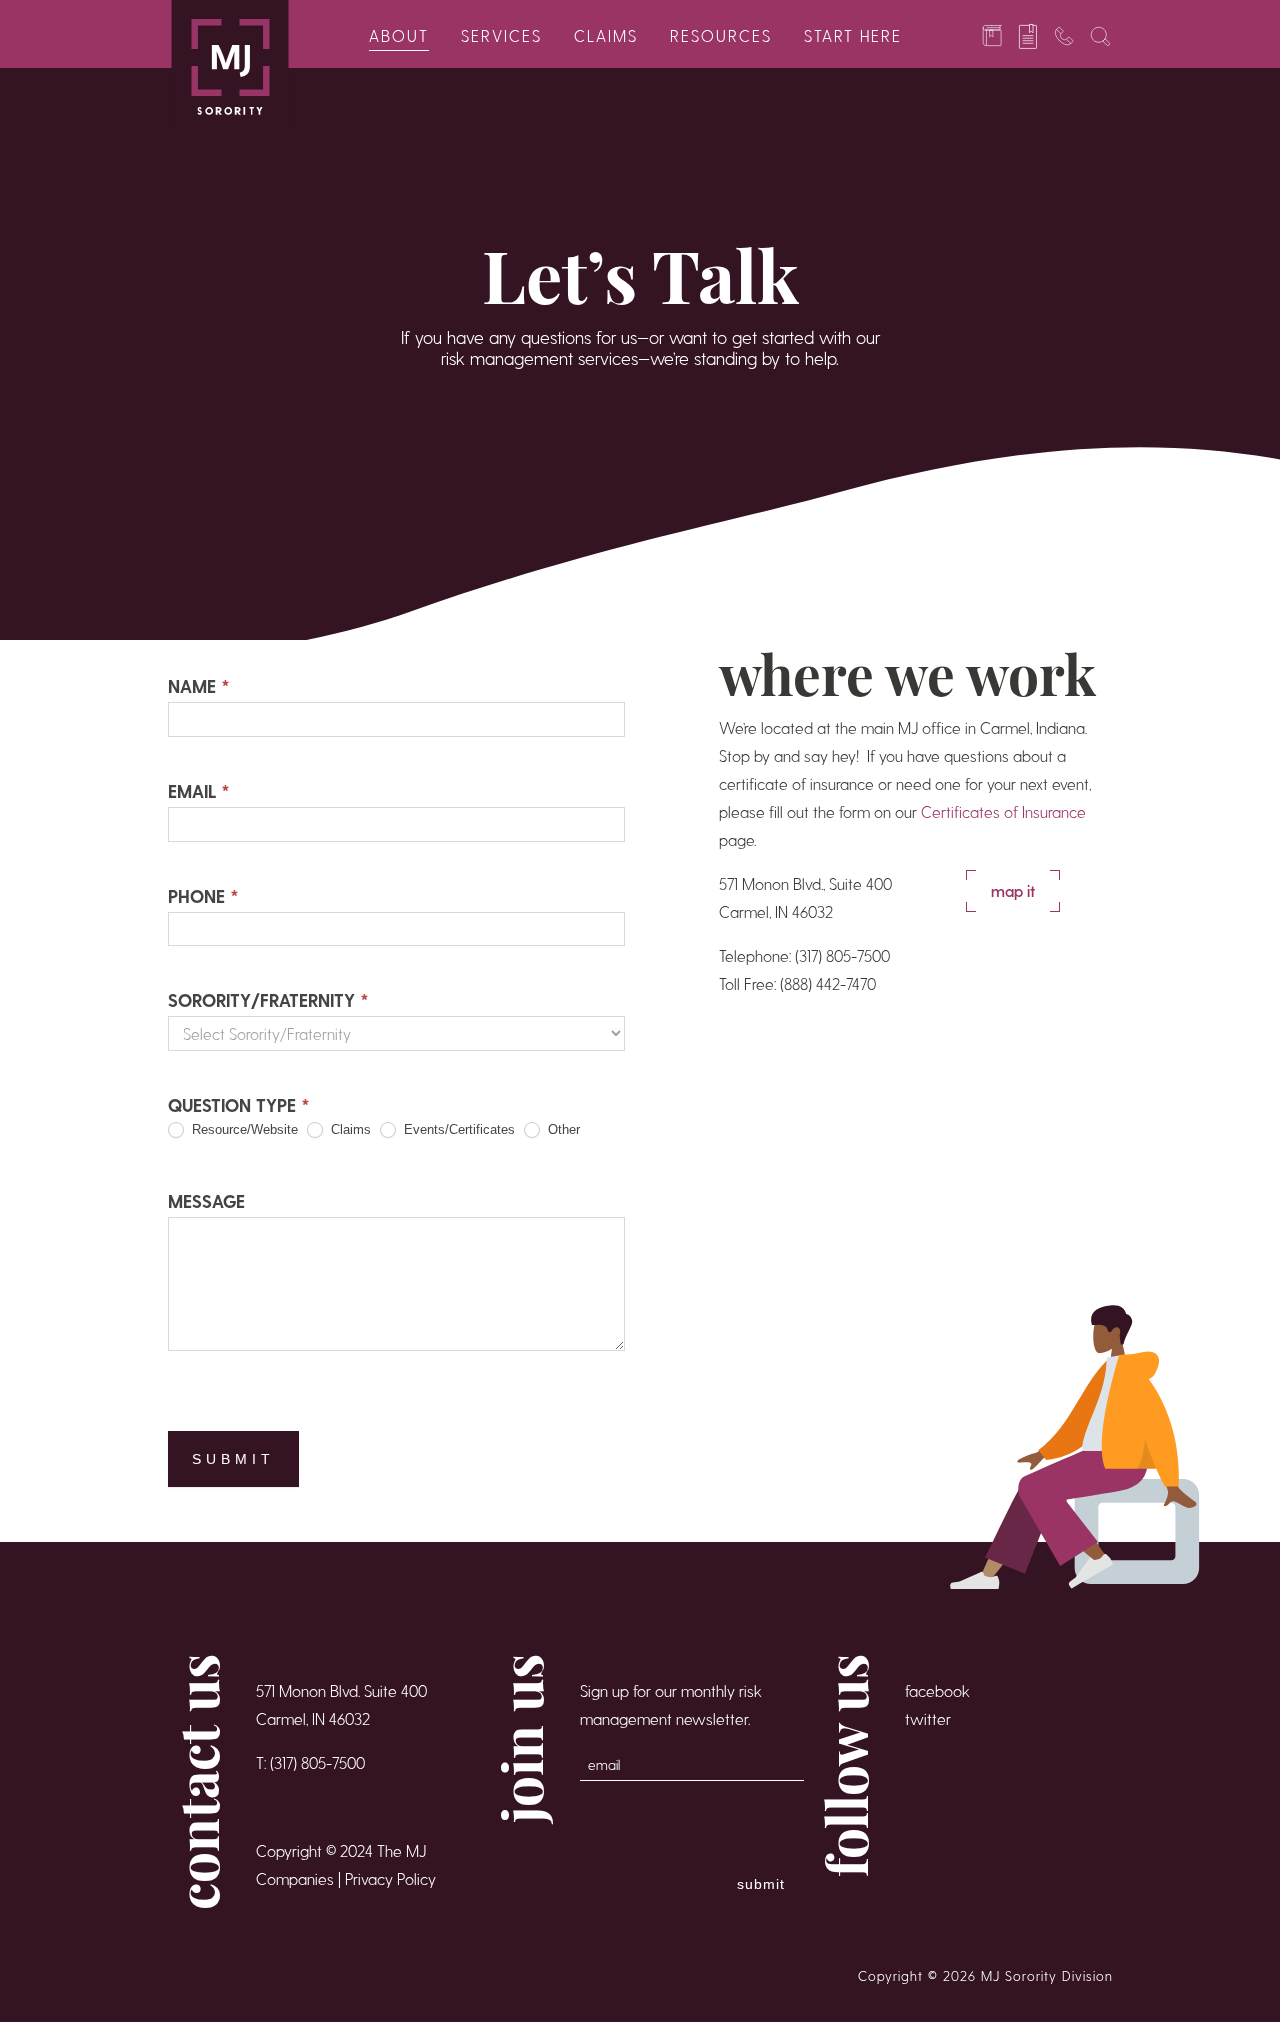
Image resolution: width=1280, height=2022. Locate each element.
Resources (721, 35)
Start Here (853, 35)
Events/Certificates (457, 1129)
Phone (203, 895)
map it (1013, 890)
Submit (233, 1459)
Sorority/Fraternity (268, 999)
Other (562, 1129)
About (399, 35)
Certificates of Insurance (1003, 811)
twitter (928, 1718)
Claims (606, 35)
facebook (937, 1690)
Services (501, 35)
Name (199, 685)
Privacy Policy (390, 1878)
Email (199, 790)
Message (206, 1200)
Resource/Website (243, 1129)
